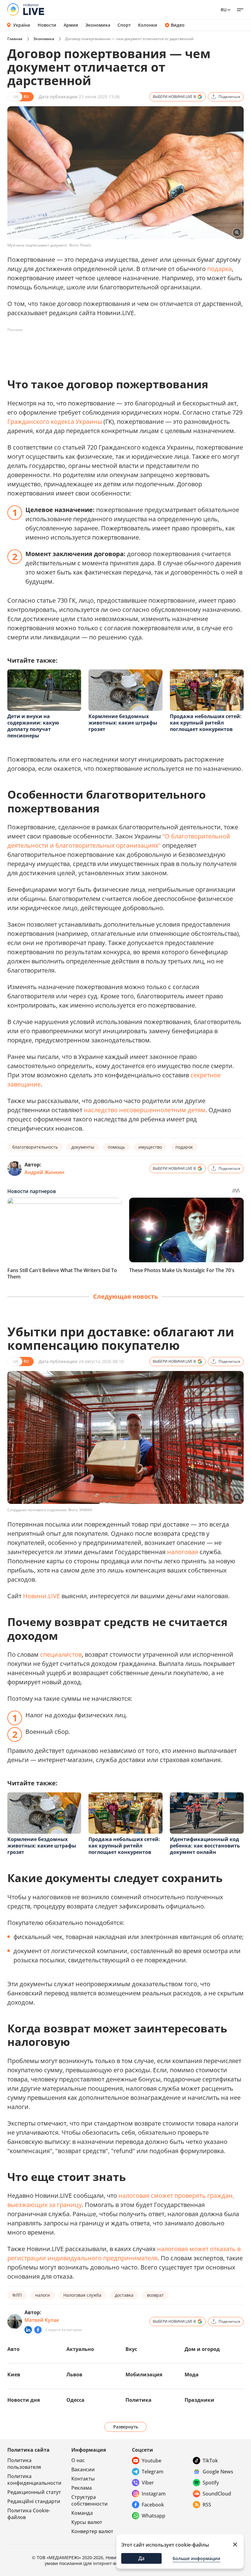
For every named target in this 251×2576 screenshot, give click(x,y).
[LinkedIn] (28, 2330)
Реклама (82, 2488)
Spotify (211, 2483)
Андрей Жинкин (44, 1172)
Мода (192, 2375)
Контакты (83, 2479)
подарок (184, 1147)
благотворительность (35, 1147)
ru (224, 10)
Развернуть (126, 2427)
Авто (13, 2349)
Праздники (199, 2400)
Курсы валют (87, 2522)
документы (83, 1147)
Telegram (153, 2472)
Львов (74, 2375)
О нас (78, 2460)
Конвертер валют (92, 2531)
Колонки (148, 25)
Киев (14, 2375)
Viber (148, 2483)
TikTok (210, 2461)
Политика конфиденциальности (34, 2480)
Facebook (153, 2505)
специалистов (61, 1654)
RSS (207, 2505)
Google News (218, 2472)
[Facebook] (38, 2330)
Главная (15, 39)
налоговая (183, 1552)
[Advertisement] (119, 348)
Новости (47, 25)
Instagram (154, 2494)
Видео (178, 25)
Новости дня (24, 2400)
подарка (219, 269)
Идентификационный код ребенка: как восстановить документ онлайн (205, 1846)
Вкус (131, 2349)
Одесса (75, 2400)
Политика (139, 2400)
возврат (155, 2295)
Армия (71, 25)
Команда (82, 2513)
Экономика (98, 25)
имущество (150, 1147)
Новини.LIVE (41, 1596)
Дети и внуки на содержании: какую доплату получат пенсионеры (33, 726)
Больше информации (197, 2558)
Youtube (152, 2461)
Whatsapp (154, 2516)
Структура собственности (90, 2500)
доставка (124, 2295)
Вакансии (83, 2469)
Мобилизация (144, 2375)
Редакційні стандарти (34, 2501)
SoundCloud (217, 2494)
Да (141, 2558)
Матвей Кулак (42, 2320)
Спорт (124, 25)
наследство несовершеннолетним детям (145, 1110)
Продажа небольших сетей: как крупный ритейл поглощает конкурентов (206, 723)
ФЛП (17, 2295)
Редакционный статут (34, 2492)
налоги (43, 2295)
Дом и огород (202, 2349)
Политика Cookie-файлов (29, 2514)
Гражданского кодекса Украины (55, 422)
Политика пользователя (24, 2464)
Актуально (80, 2349)
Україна (22, 25)
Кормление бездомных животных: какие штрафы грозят (123, 723)
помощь (116, 1147)
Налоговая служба (82, 2295)
